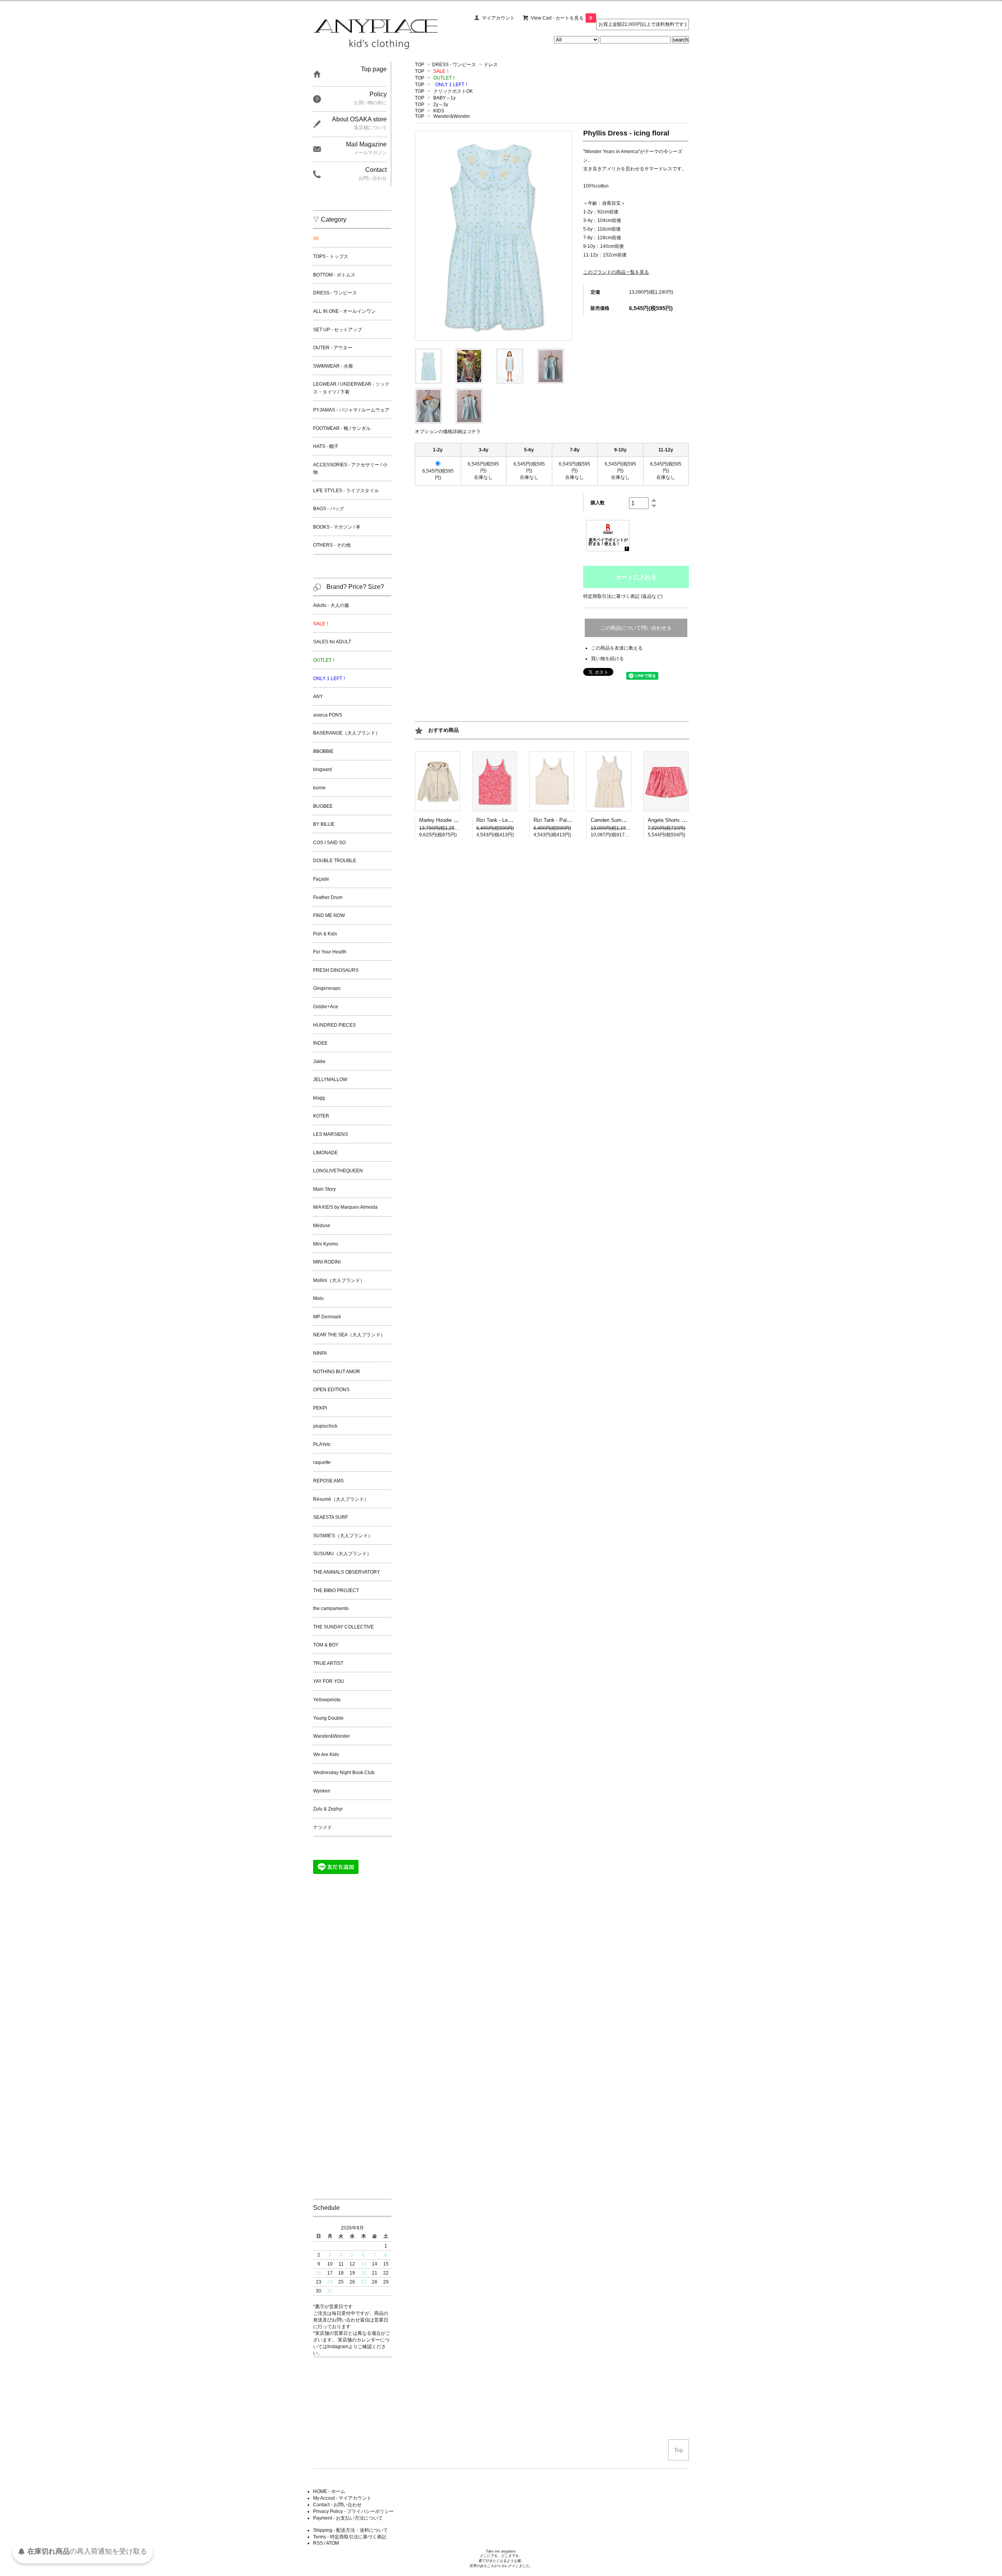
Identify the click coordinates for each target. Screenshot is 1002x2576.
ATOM (332, 2543)
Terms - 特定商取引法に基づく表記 (350, 2537)
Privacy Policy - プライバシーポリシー (353, 2511)
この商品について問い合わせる (636, 628)
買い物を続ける (607, 659)
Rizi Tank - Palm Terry (559, 820)
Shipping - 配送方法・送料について (351, 2530)
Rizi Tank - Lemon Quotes (506, 820)
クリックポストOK (453, 91)
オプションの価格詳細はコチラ (448, 431)
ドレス (491, 65)
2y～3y (441, 105)
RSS (318, 2543)
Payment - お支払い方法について (348, 2518)
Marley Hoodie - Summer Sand (454, 820)
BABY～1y (444, 98)
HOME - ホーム (329, 2491)
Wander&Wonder (452, 116)
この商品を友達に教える (617, 648)
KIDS (439, 111)
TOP (420, 65)
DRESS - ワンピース (454, 65)
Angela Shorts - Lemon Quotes (683, 820)
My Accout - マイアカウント (342, 2498)
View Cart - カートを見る (561, 18)
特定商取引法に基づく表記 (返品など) (623, 596)
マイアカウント (498, 18)
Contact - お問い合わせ (337, 2505)
